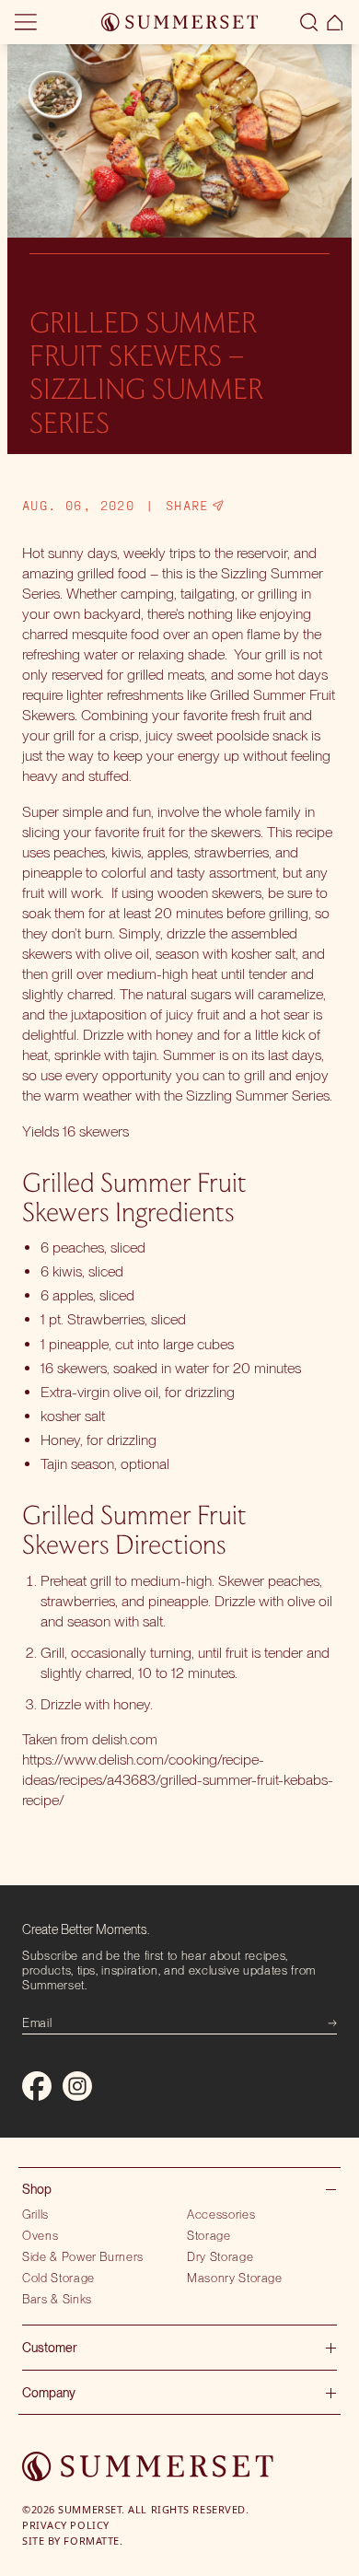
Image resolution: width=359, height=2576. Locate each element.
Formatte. (93, 2541)
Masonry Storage (235, 2278)
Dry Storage (220, 2256)
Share (187, 506)
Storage (209, 2235)
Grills (35, 2214)
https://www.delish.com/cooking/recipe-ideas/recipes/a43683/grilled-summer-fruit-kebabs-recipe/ (178, 1780)
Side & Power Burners (83, 2256)
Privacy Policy (66, 2525)
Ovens (40, 2235)
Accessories (221, 2214)
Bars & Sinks (57, 2299)
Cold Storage (58, 2278)
